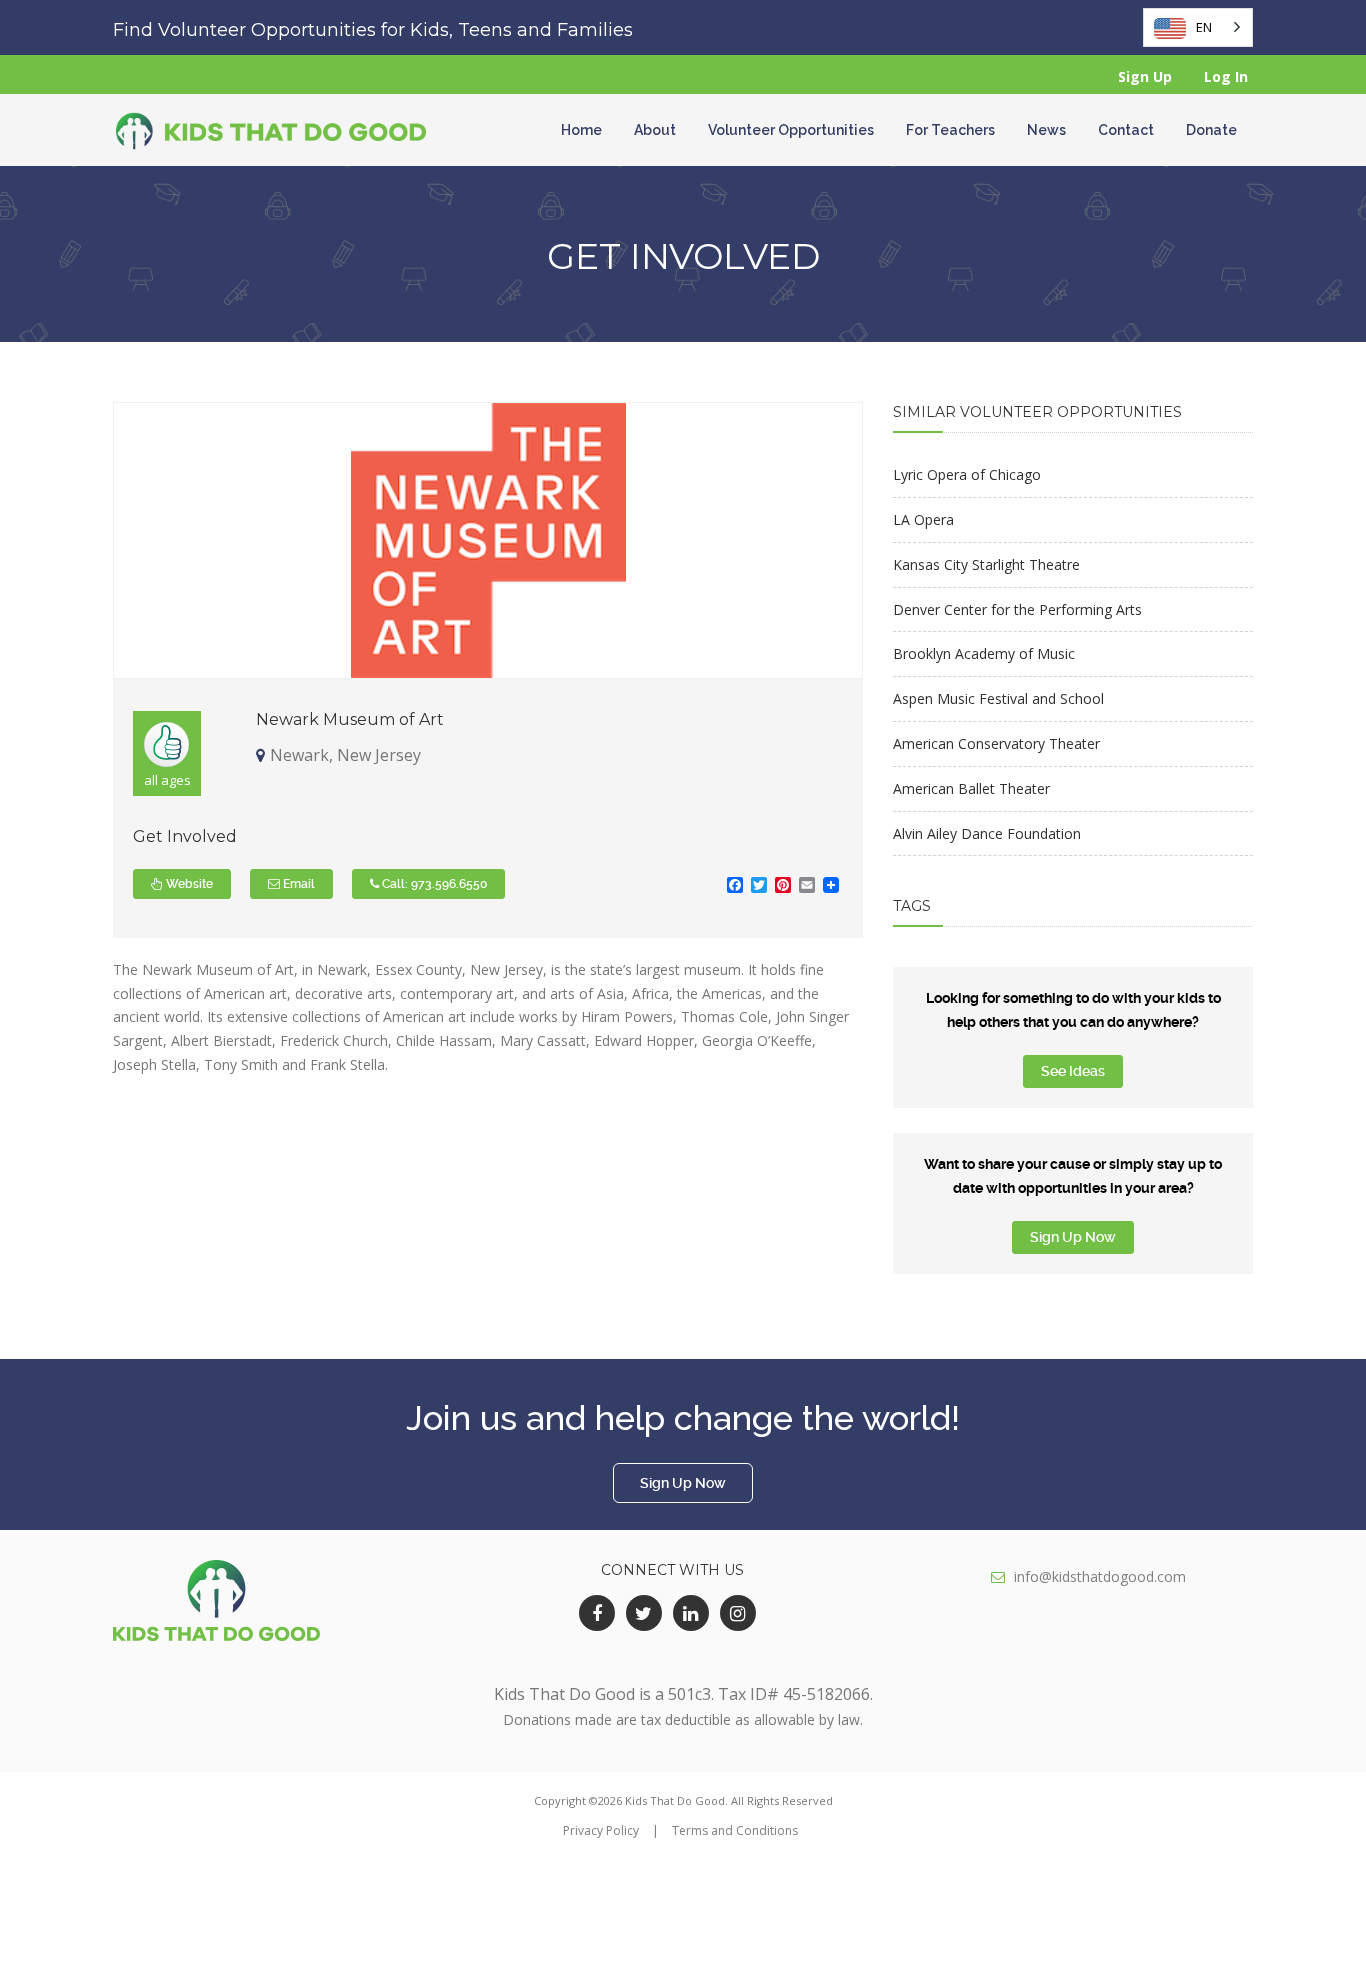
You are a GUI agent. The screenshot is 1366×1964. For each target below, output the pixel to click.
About (655, 130)
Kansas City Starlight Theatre (986, 564)
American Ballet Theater (971, 788)
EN (1204, 27)
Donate (1211, 130)
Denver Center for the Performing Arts (1017, 609)
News (1046, 130)
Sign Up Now (1073, 1237)
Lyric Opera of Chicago (967, 474)
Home (581, 130)
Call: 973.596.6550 (433, 884)
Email (297, 884)
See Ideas (1073, 1071)
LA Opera (923, 519)
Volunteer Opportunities (791, 130)
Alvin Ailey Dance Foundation (987, 833)
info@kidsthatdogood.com (1100, 1576)
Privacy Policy (601, 1830)
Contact (1126, 130)
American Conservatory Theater (996, 743)
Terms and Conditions (735, 1830)
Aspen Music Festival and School (998, 698)
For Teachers (950, 130)
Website (188, 884)
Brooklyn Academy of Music (984, 653)
